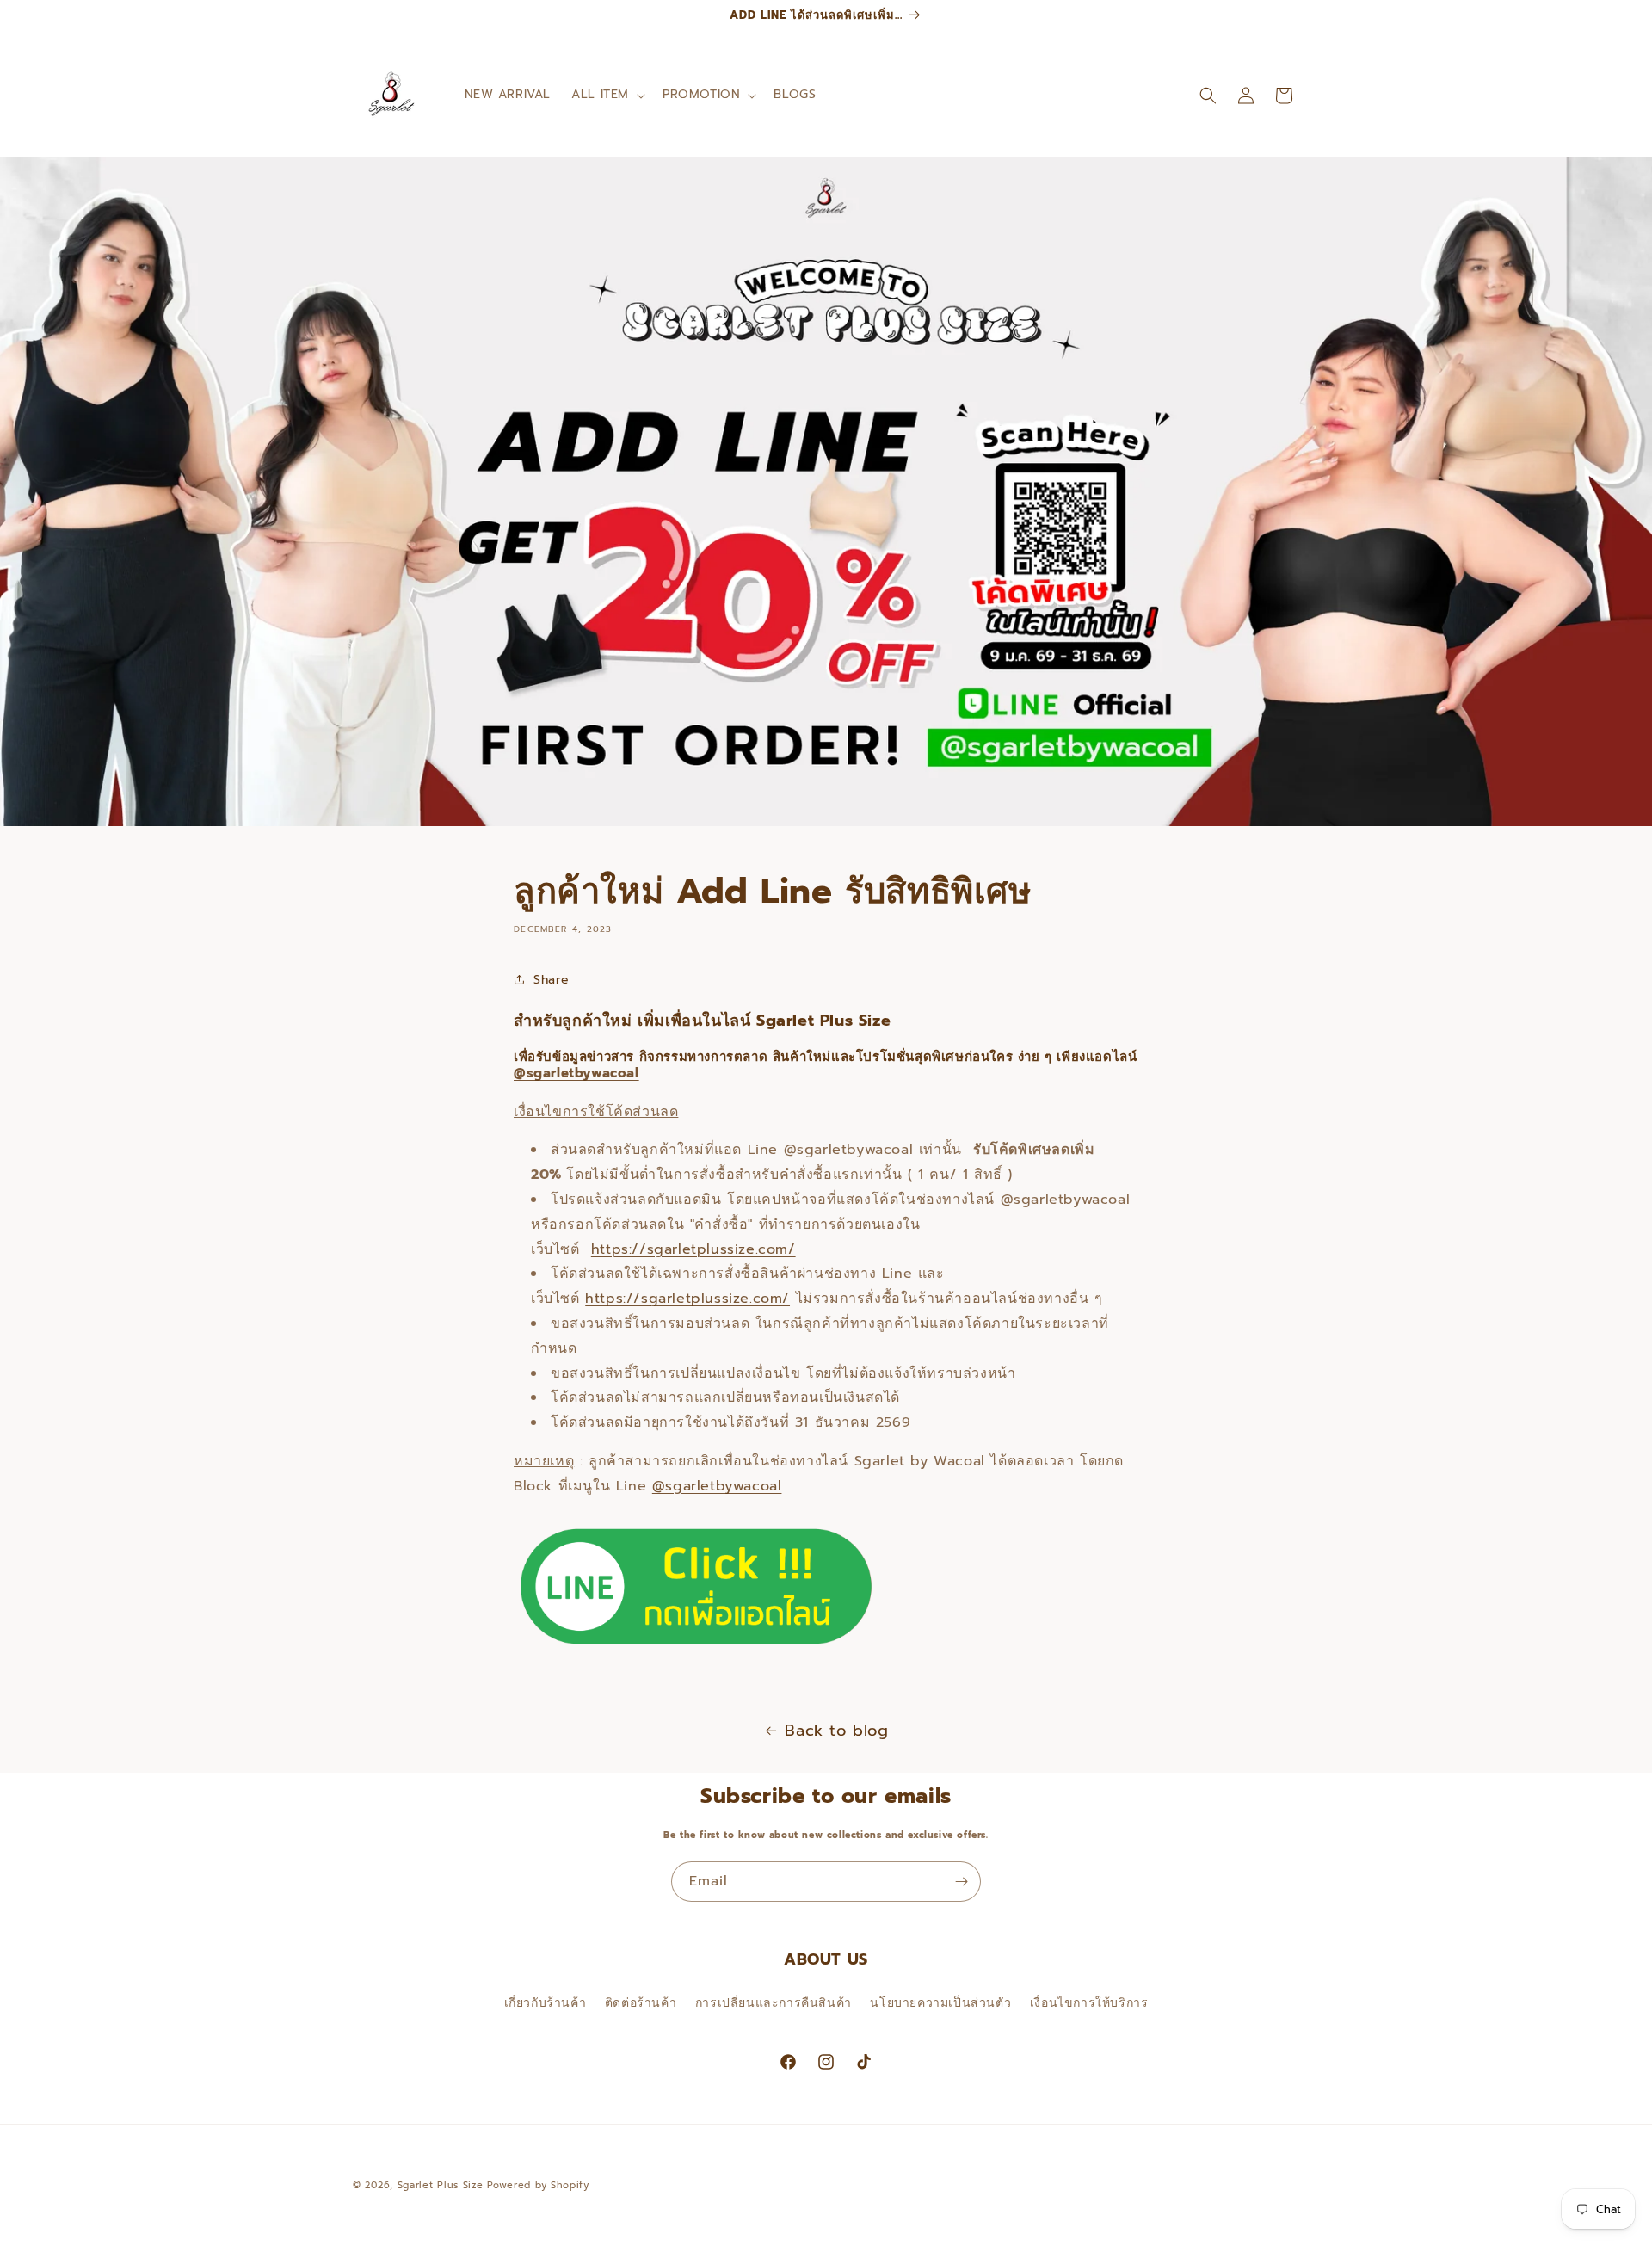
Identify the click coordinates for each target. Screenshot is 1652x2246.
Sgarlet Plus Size (441, 2185)
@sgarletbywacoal (576, 1073)
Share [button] (552, 980)
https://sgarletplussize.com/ (693, 1249)
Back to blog (836, 1731)
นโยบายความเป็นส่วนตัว (940, 2002)
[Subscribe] (961, 1882)
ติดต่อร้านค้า (641, 2002)
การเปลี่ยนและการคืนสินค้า (774, 2002)
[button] (607, 95)
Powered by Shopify (538, 2185)
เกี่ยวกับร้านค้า (546, 2002)
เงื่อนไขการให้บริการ (1089, 2002)
